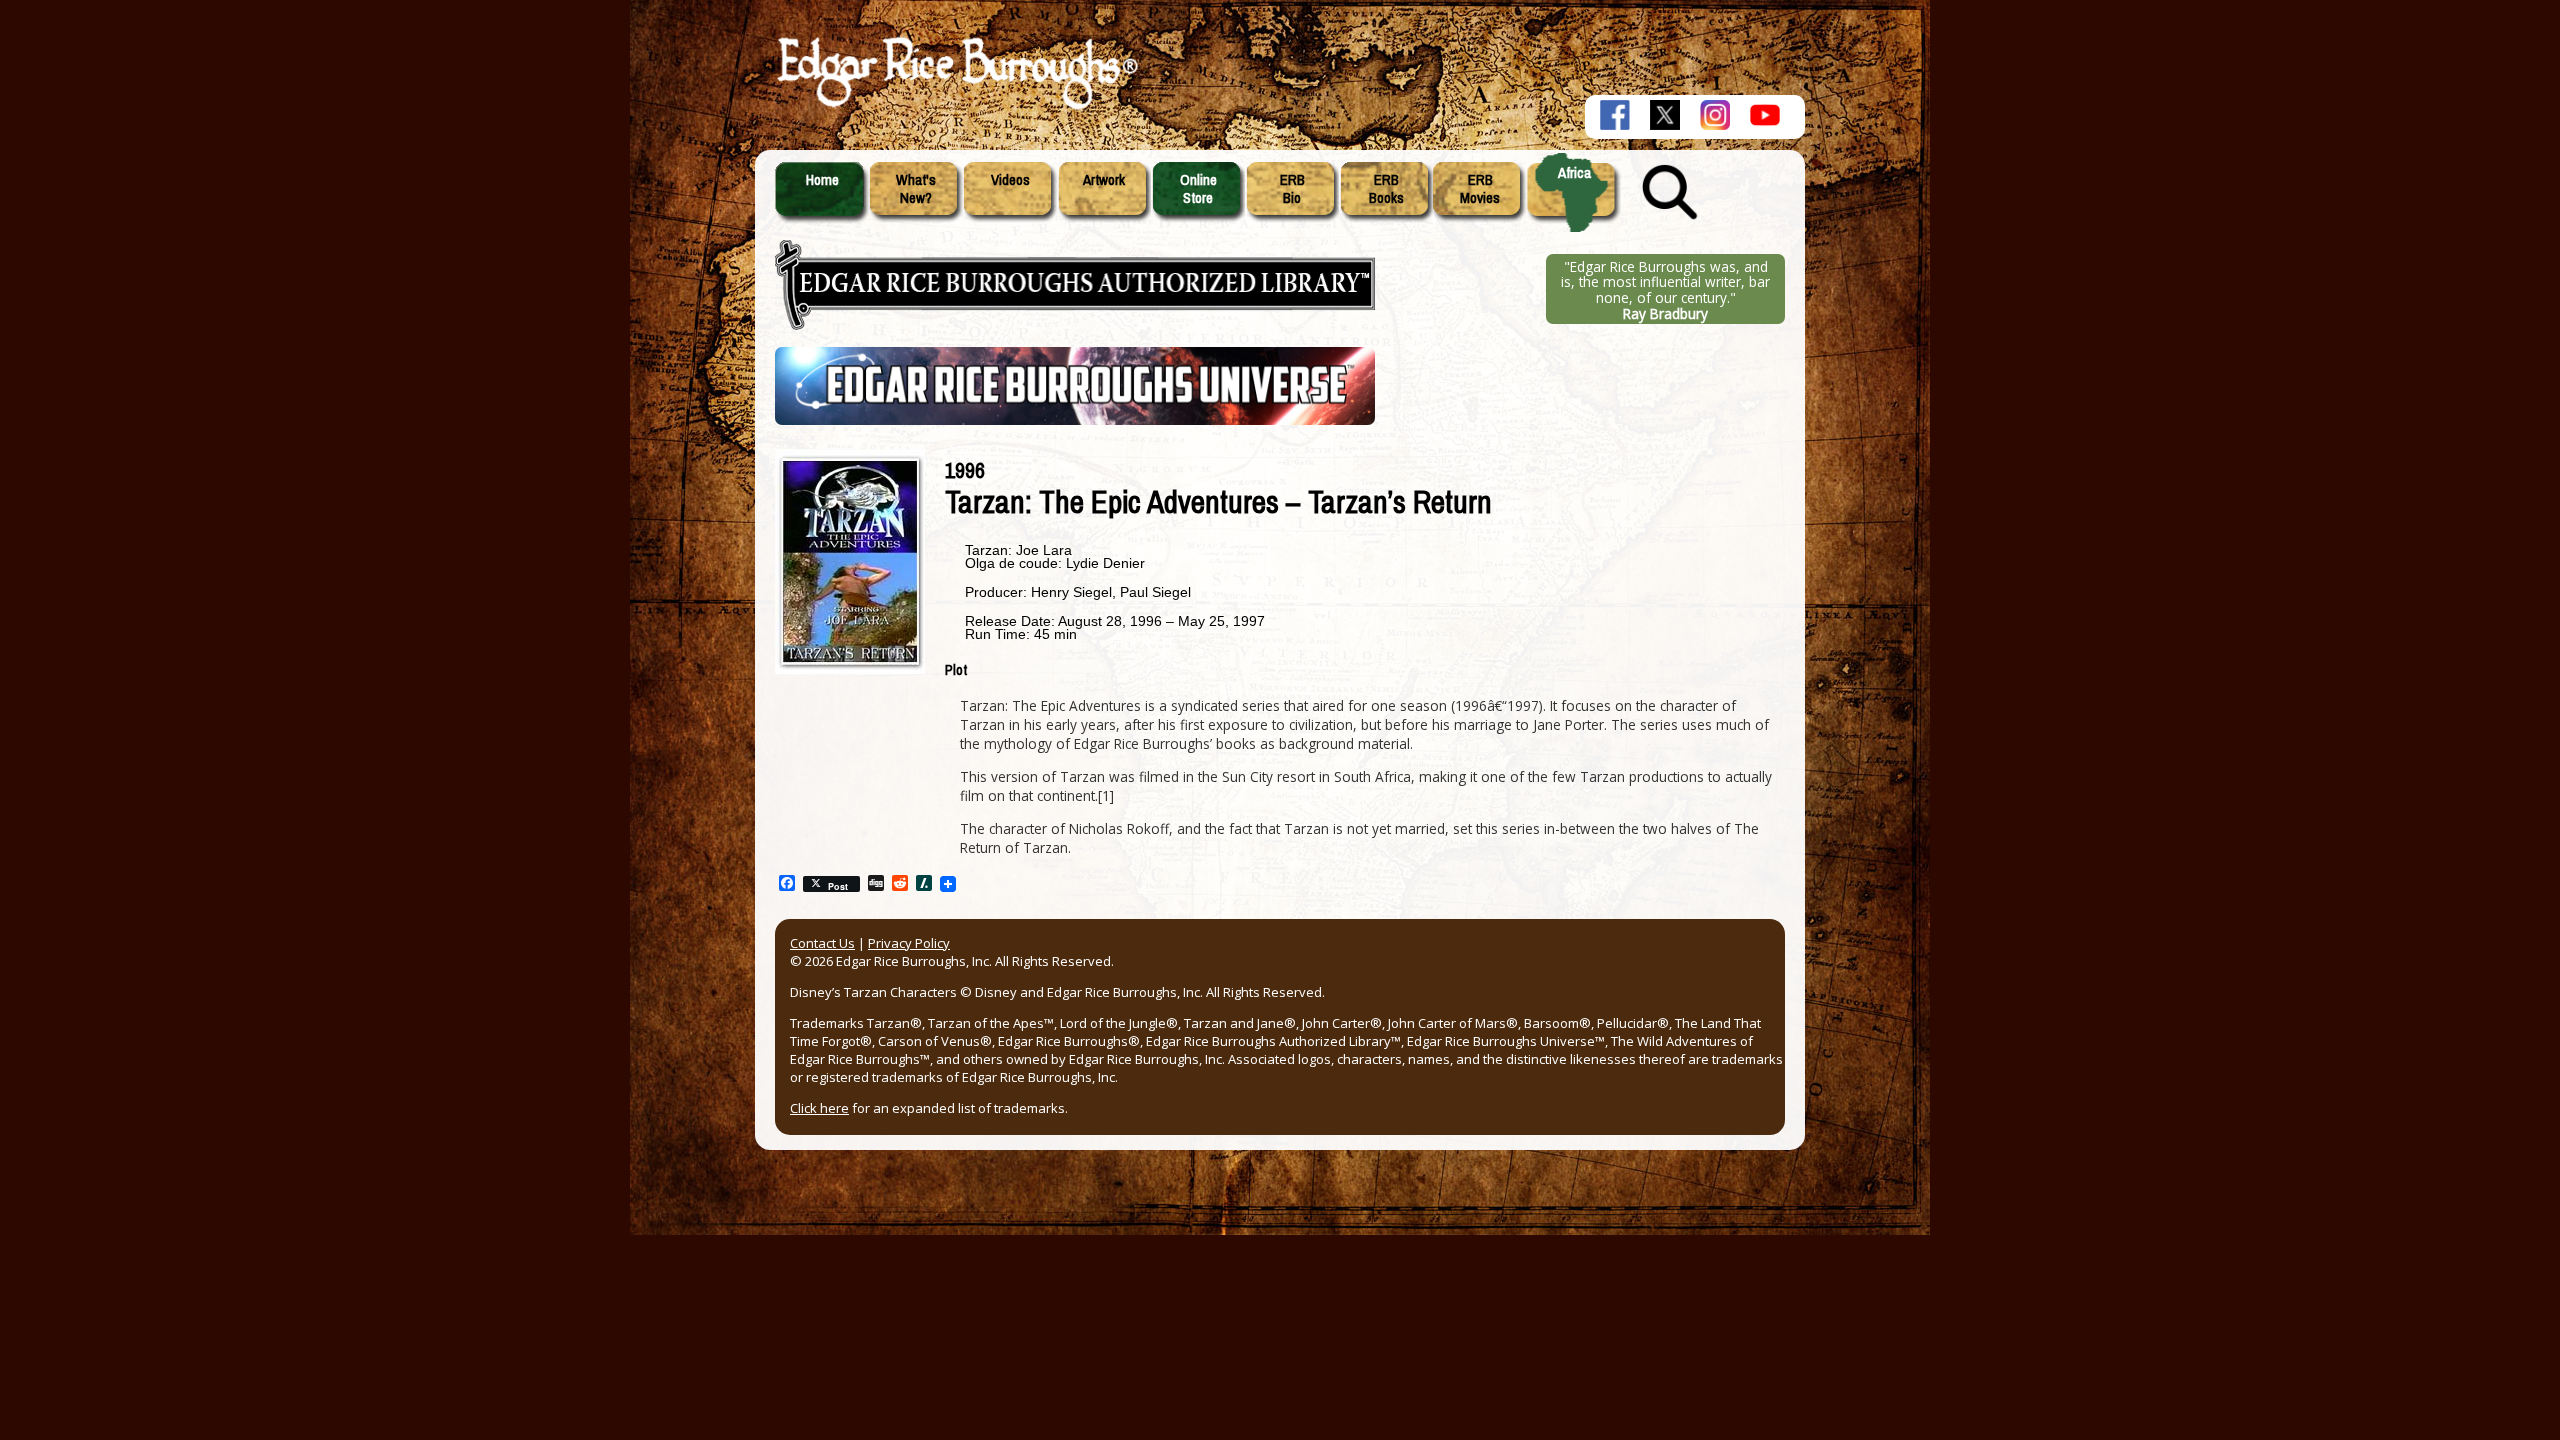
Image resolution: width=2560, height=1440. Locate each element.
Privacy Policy (909, 943)
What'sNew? (916, 189)
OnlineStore (1198, 189)
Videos (1010, 180)
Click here (819, 1108)
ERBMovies (1480, 189)
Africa (1574, 173)
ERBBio (1292, 189)
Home (822, 180)
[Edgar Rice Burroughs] (955, 108)
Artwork (1104, 180)
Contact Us (822, 943)
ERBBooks (1386, 189)
